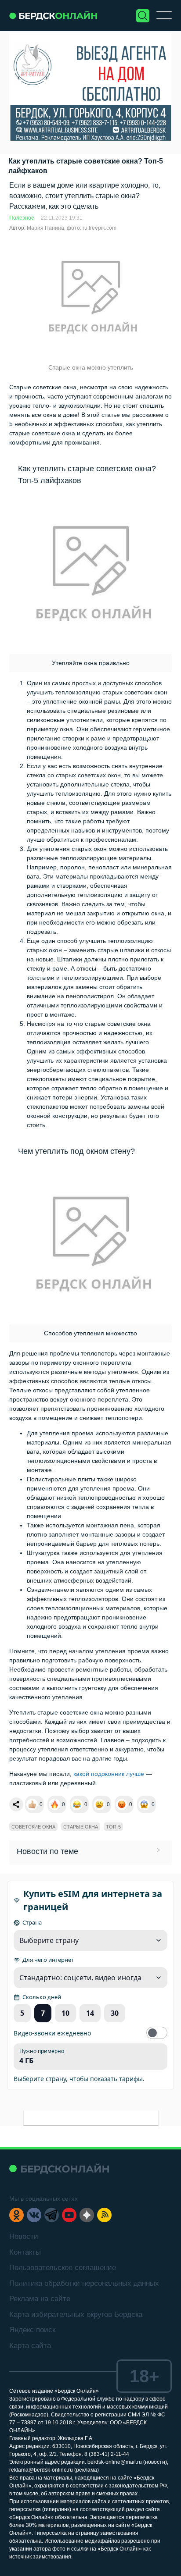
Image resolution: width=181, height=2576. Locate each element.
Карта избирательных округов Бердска (76, 2314)
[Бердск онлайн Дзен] (87, 2215)
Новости (24, 2236)
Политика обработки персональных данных (84, 2283)
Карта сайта (30, 2346)
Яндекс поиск (32, 2330)
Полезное (22, 218)
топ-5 (113, 1827)
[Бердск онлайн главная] (59, 2169)
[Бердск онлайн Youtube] (69, 2215)
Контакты (25, 2252)
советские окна (33, 1827)
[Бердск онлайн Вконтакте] (34, 2215)
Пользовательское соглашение (63, 2268)
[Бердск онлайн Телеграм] (52, 2215)
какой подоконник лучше (109, 1774)
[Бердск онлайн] (53, 16)
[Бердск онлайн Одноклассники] (16, 2215)
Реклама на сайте (40, 2299)
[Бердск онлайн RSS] (104, 2215)
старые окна (81, 1827)
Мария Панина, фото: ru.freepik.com (72, 228)
